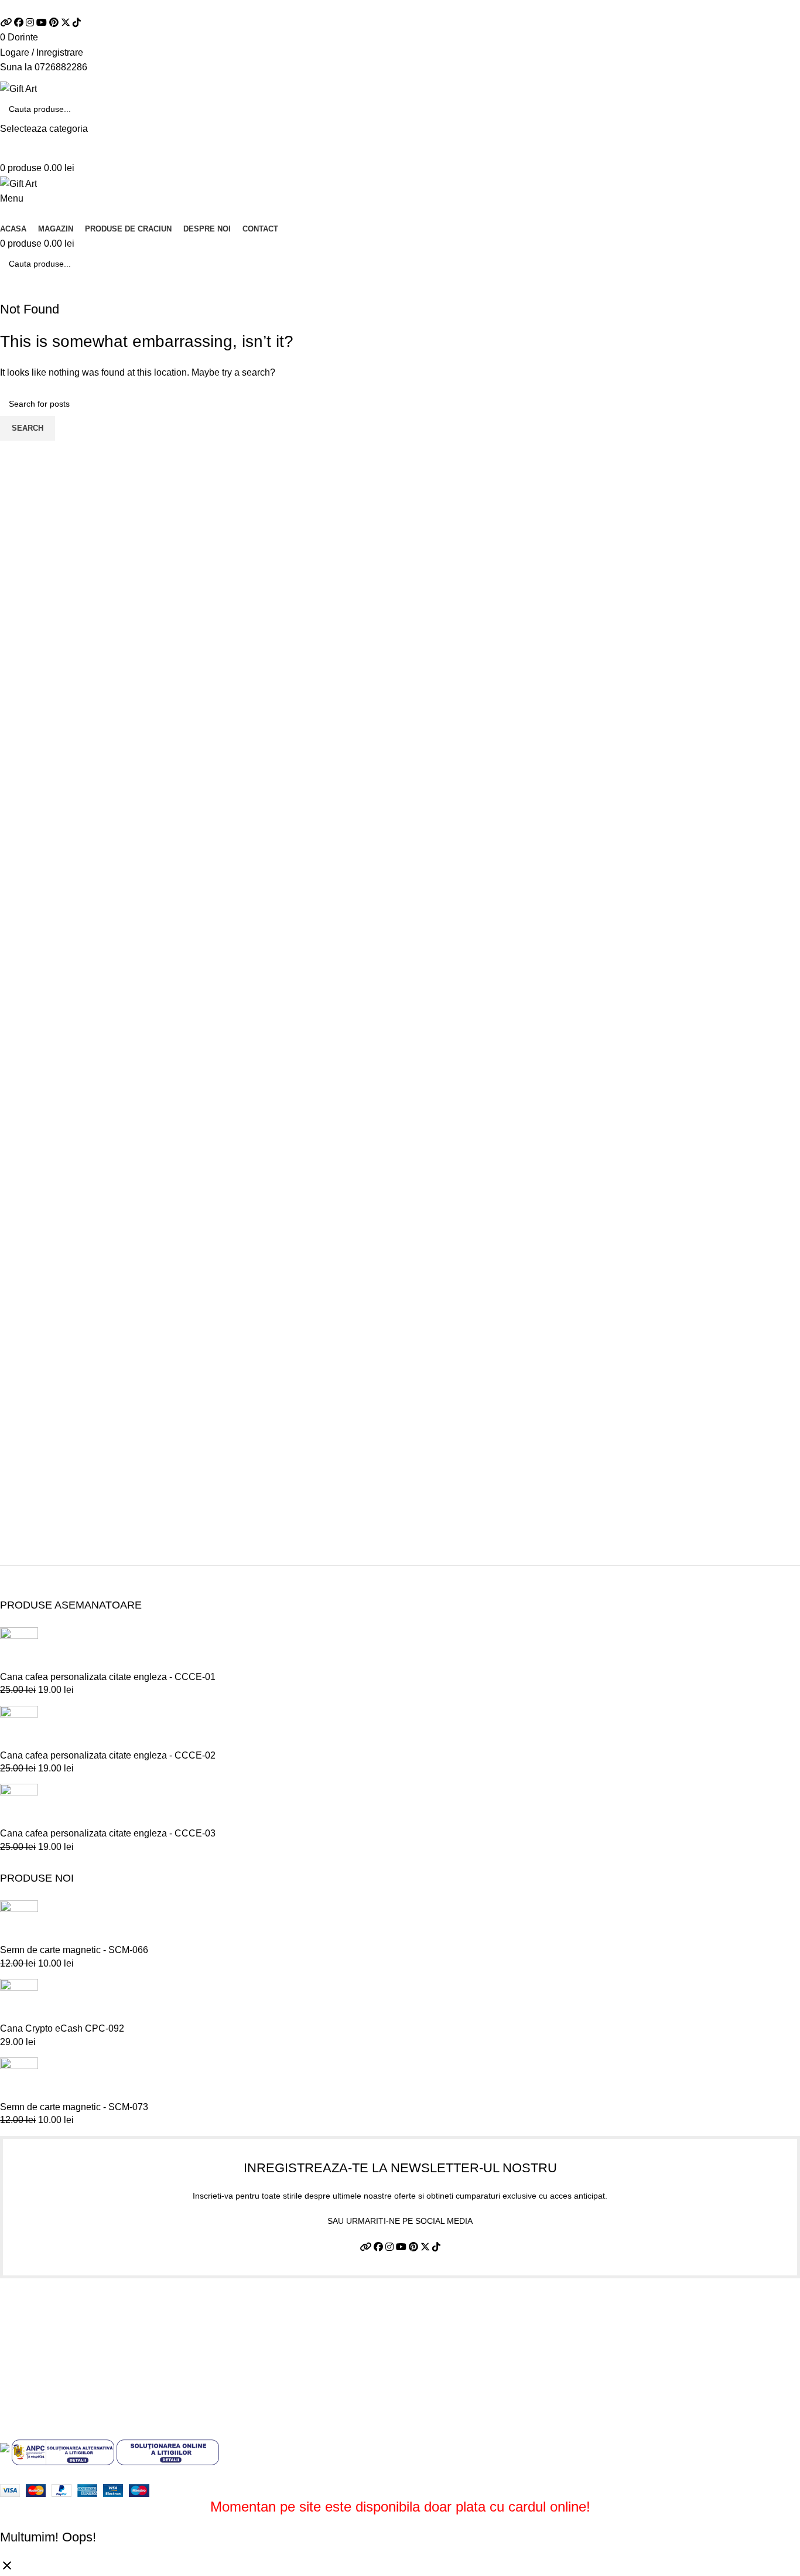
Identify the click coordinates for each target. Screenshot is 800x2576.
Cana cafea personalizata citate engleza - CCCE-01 (108, 1677)
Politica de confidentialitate (56, 2331)
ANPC (13, 2396)
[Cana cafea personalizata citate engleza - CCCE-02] (19, 1727)
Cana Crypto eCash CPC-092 (62, 2028)
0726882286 (61, 67)
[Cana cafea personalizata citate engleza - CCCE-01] (19, 1648)
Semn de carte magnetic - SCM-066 (74, 1950)
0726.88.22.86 (122, 7)
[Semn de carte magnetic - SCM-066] (19, 1922)
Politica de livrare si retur (51, 2353)
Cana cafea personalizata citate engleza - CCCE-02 (108, 1755)
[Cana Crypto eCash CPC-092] (19, 2000)
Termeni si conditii (37, 2309)
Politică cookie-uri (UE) (48, 2375)
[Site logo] (18, 88)
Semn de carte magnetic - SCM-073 (74, 2107)
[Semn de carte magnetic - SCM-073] (19, 2078)
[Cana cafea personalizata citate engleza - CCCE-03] (19, 1805)
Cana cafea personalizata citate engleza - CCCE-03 (108, 1833)
